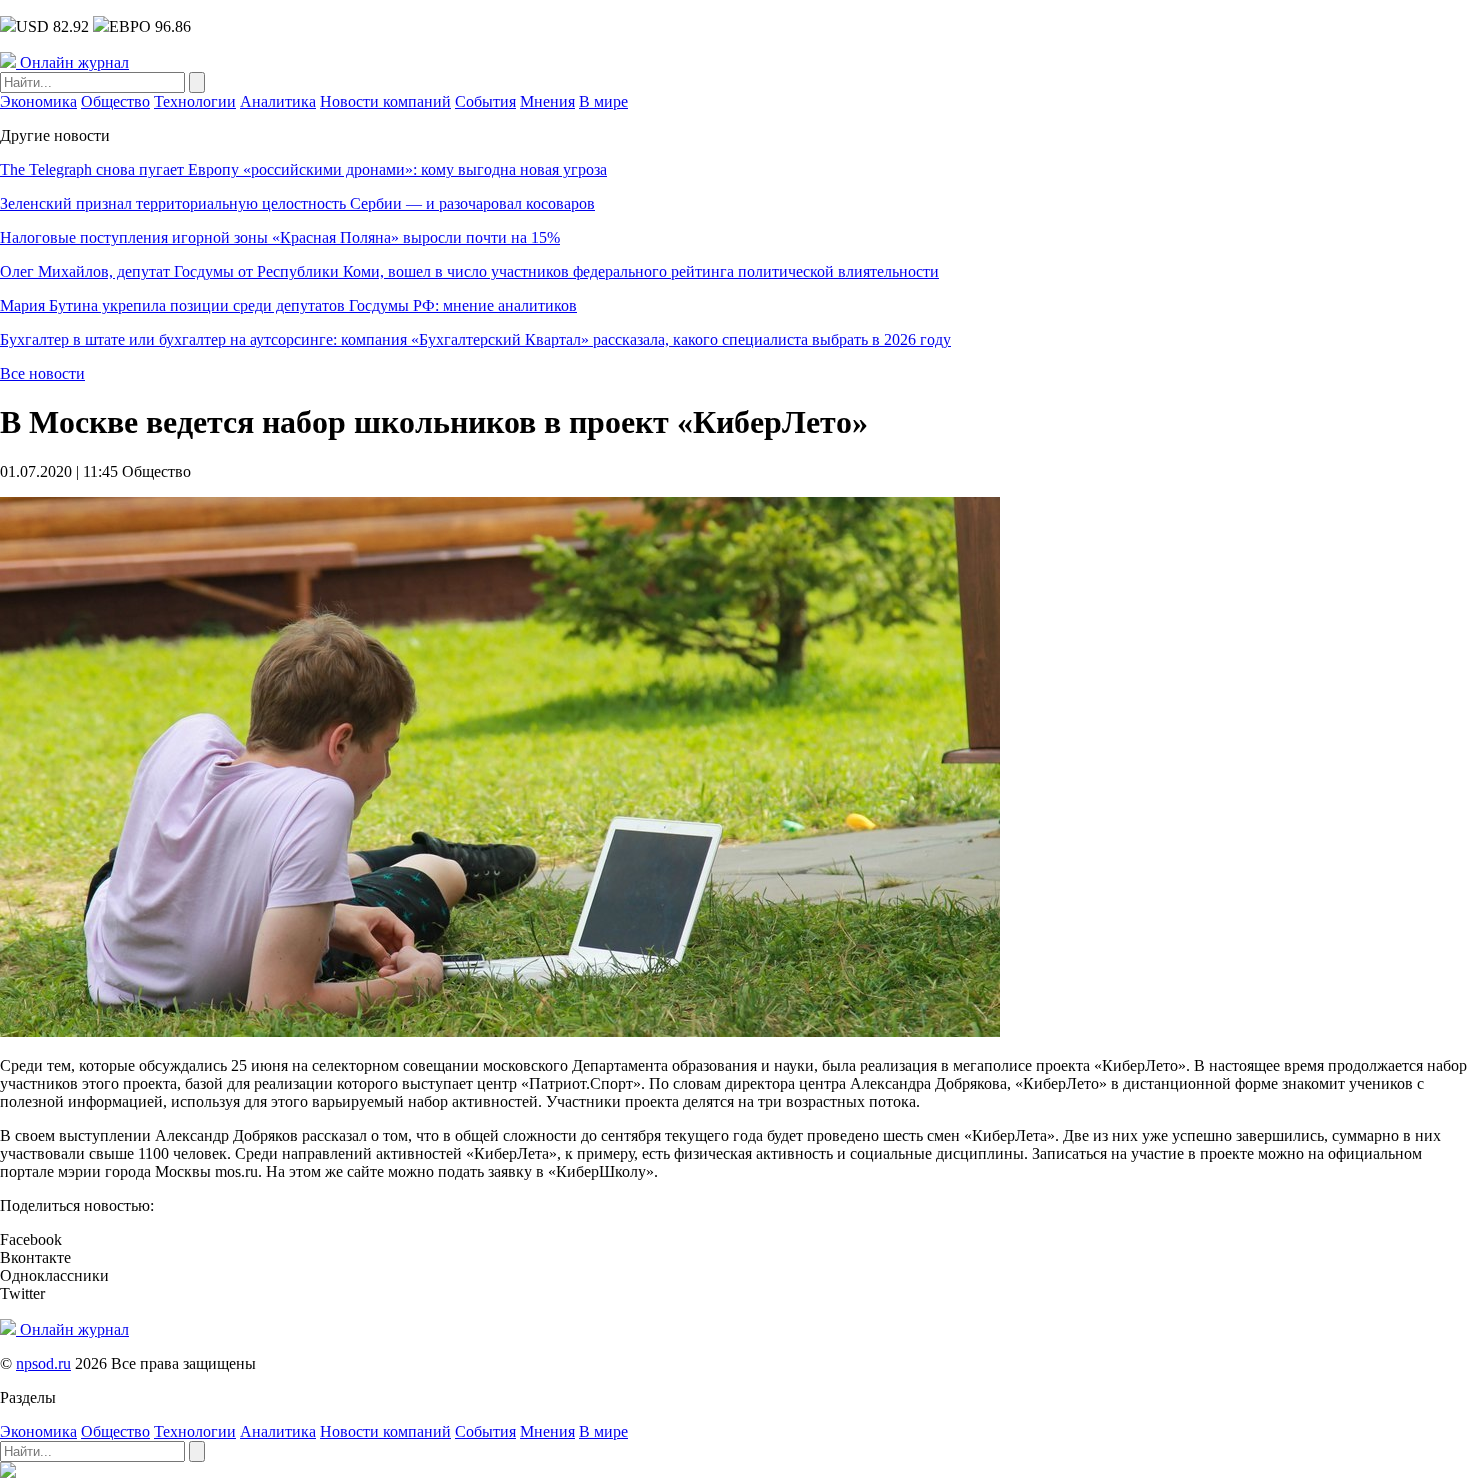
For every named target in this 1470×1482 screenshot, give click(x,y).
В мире (603, 101)
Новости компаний (385, 101)
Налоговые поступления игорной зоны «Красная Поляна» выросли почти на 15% (280, 237)
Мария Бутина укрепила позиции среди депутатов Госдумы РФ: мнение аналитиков (288, 305)
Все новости (42, 373)
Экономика (38, 101)
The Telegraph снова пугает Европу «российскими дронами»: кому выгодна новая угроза (303, 169)
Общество (115, 101)
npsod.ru (43, 1363)
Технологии (195, 101)
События (485, 101)
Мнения (547, 101)
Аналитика (278, 101)
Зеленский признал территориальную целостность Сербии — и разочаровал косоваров (297, 203)
